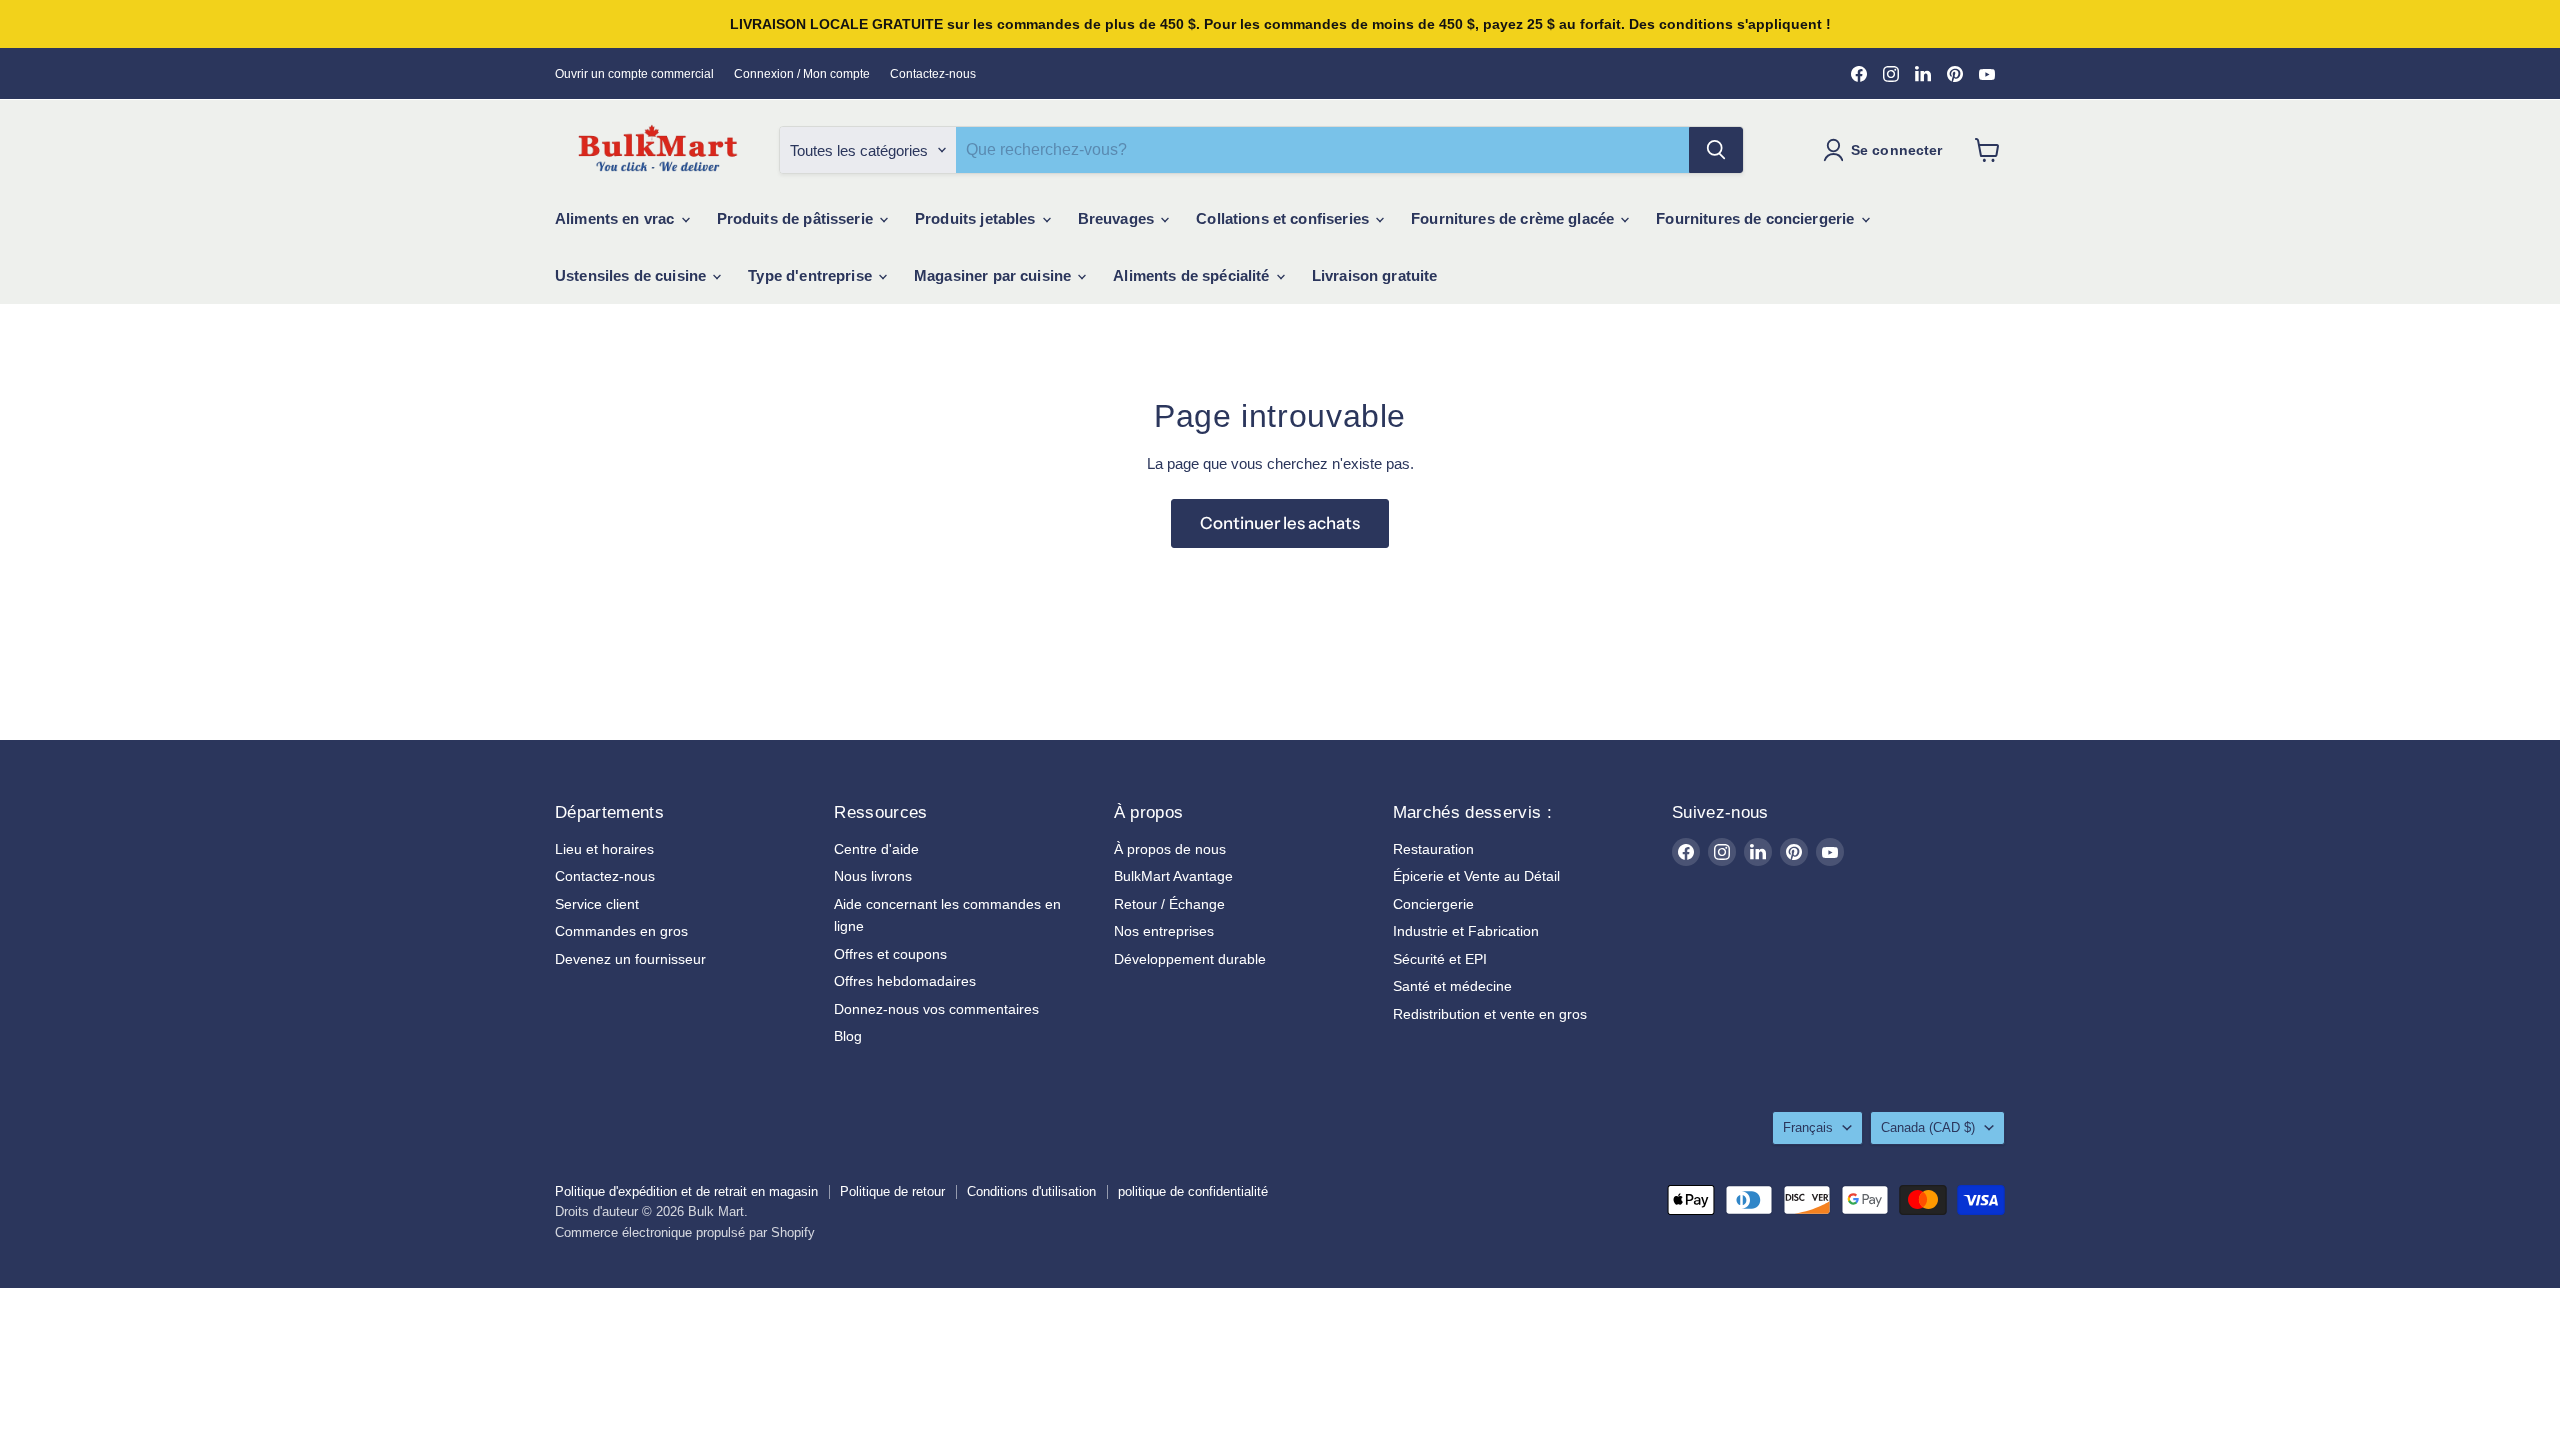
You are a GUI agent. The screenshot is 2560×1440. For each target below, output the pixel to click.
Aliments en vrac (617, 218)
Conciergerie (1433, 904)
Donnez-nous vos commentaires (936, 1009)
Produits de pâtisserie (797, 218)
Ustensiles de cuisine (632, 275)
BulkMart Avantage (1173, 876)
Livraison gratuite (1375, 275)
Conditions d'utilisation (1031, 1191)
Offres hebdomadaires (905, 981)
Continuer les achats (1280, 523)
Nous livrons (873, 876)
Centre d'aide (876, 849)
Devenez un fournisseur (630, 959)
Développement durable (1190, 959)
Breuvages (1118, 218)
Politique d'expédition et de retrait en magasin (686, 1191)
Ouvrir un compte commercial (634, 74)
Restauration (1433, 849)
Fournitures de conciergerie (1757, 218)
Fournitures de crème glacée (1514, 218)
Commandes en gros (621, 931)
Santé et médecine (1452, 986)
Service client (597, 904)
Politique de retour (892, 1191)
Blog (848, 1036)
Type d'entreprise (812, 275)
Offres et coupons (890, 954)
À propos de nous (1170, 849)
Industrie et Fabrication (1466, 931)
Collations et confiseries (1284, 218)
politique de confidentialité (1193, 1191)
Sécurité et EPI (1440, 959)
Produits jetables (977, 218)
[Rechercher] (1716, 150)
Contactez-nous (933, 74)
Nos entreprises (1164, 931)
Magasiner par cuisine (994, 275)
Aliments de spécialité (1193, 275)
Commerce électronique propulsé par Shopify (685, 1232)
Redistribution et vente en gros (1490, 1014)
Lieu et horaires (604, 849)
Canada (1928, 1127)
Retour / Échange (1169, 904)
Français (1808, 1127)
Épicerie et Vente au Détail (1476, 876)
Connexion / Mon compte (802, 74)
